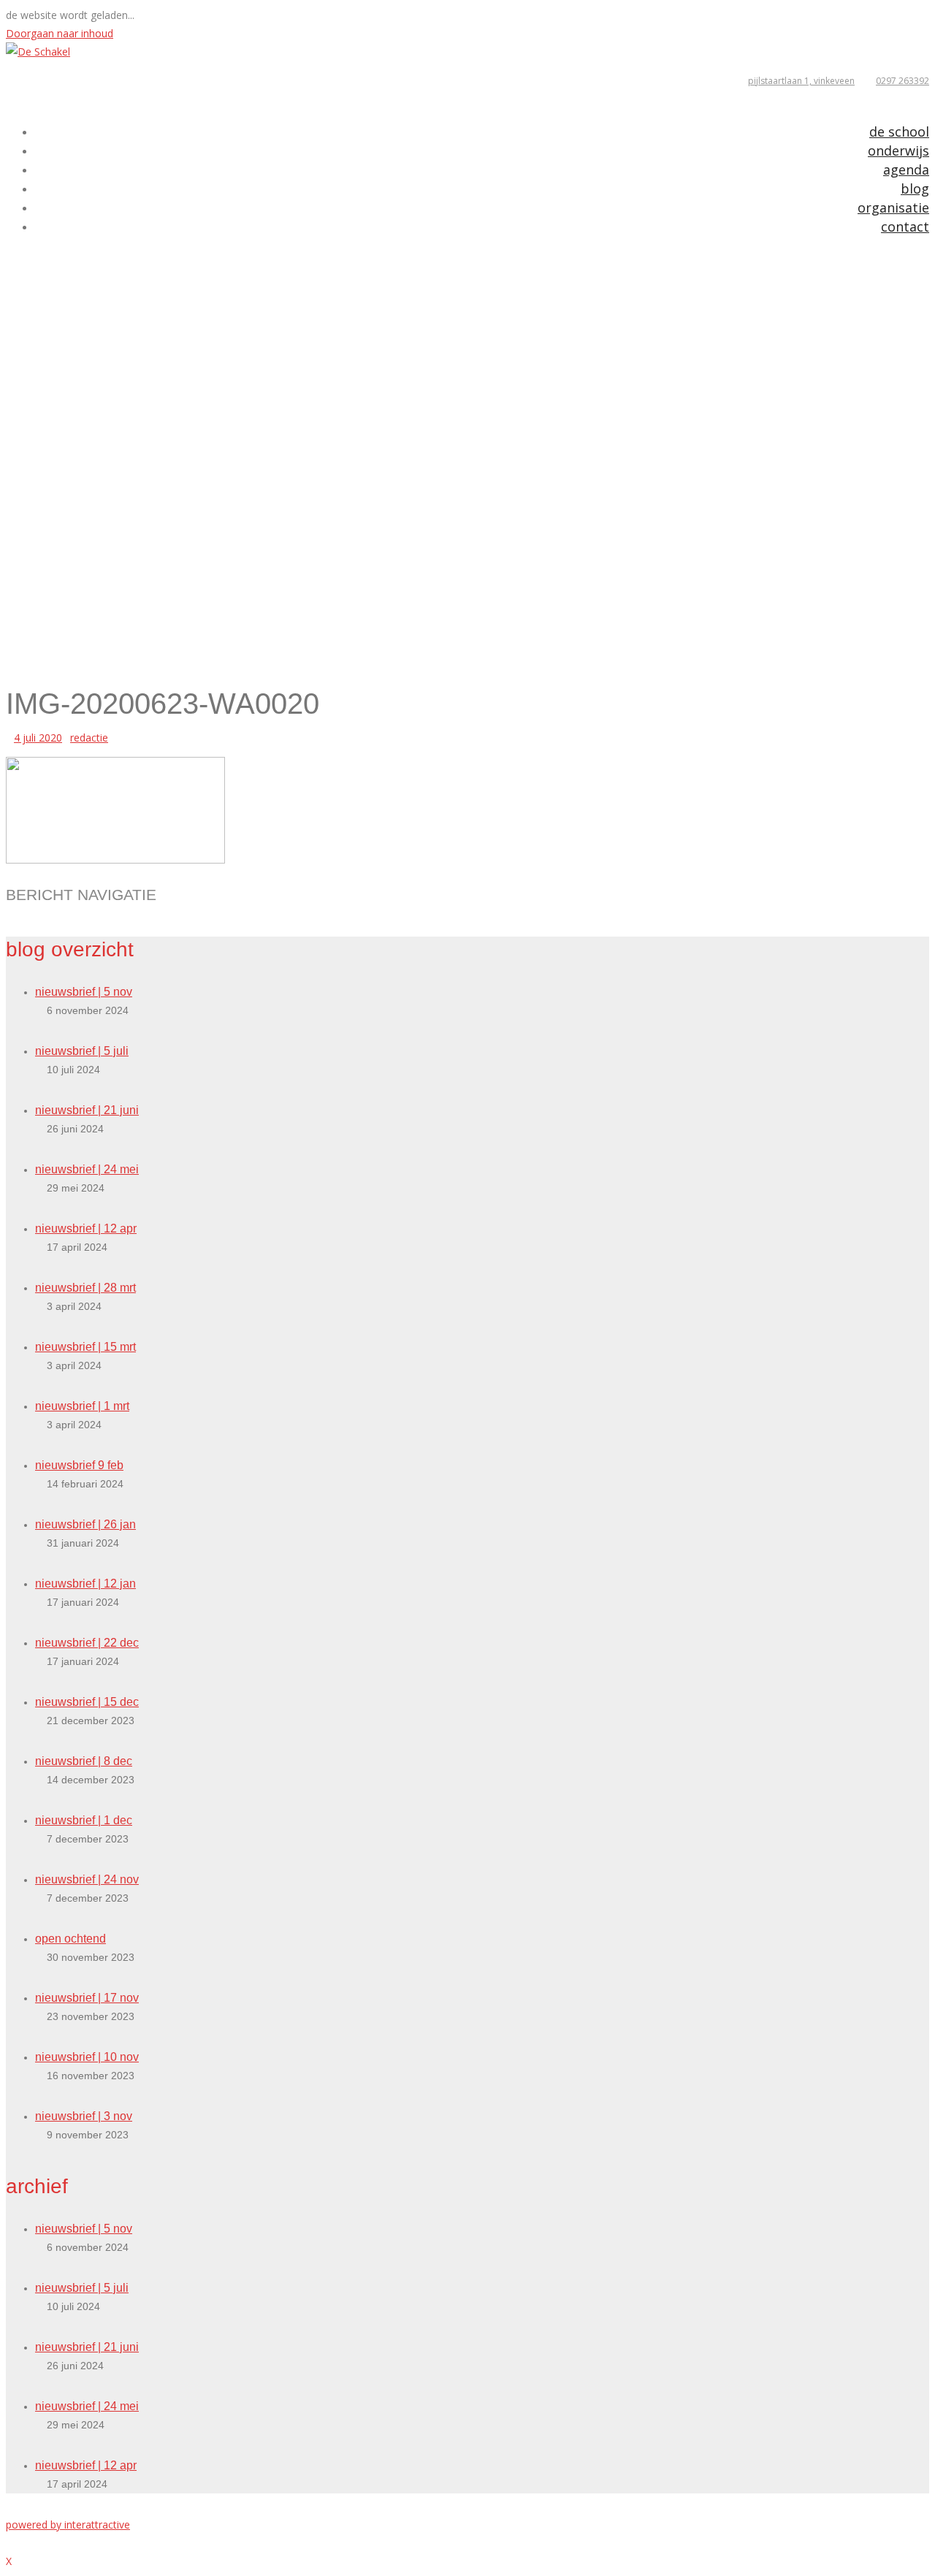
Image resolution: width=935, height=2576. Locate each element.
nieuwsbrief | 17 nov (87, 1998)
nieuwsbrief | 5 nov (84, 992)
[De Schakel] (38, 52)
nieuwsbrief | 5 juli (82, 1051)
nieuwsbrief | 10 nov (87, 2057)
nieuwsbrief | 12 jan (85, 1584)
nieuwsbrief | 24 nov (87, 1879)
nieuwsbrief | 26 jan (85, 1524)
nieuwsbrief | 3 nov (84, 2116)
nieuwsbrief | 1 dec (84, 1820)
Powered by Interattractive (68, 2524)
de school (899, 132)
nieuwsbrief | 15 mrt (85, 1347)
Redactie (89, 738)
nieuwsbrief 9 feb (79, 1465)
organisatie (893, 207)
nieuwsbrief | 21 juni (87, 1110)
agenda (906, 169)
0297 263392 (902, 81)
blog (915, 188)
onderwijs (898, 150)
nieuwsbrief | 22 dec (87, 1643)
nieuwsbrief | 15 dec (87, 1702)
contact (905, 226)
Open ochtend (70, 1939)
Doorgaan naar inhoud (60, 33)
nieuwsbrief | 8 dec (84, 1761)
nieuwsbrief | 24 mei (87, 1169)
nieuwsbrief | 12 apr (86, 1228)
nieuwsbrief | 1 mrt (82, 1406)
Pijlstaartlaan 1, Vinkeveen (801, 81)
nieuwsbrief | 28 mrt (85, 1288)
